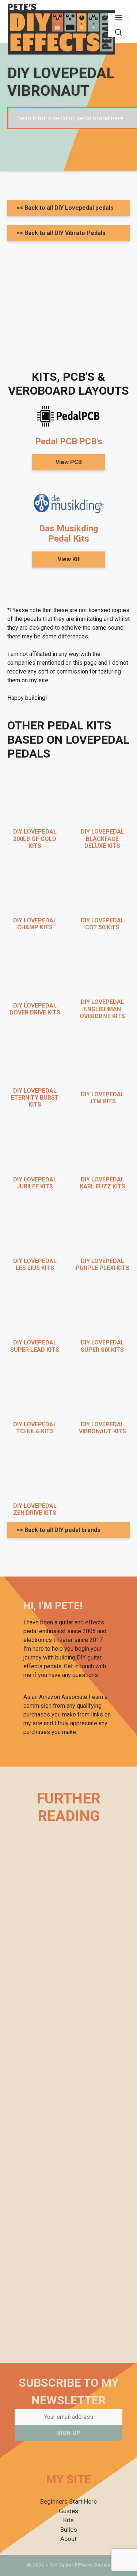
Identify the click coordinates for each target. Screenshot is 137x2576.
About (68, 2539)
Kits (68, 2520)
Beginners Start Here (68, 2501)
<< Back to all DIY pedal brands (58, 1530)
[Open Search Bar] (119, 33)
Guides (68, 2511)
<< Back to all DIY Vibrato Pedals (61, 233)
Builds (69, 2530)
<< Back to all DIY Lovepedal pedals (65, 208)
